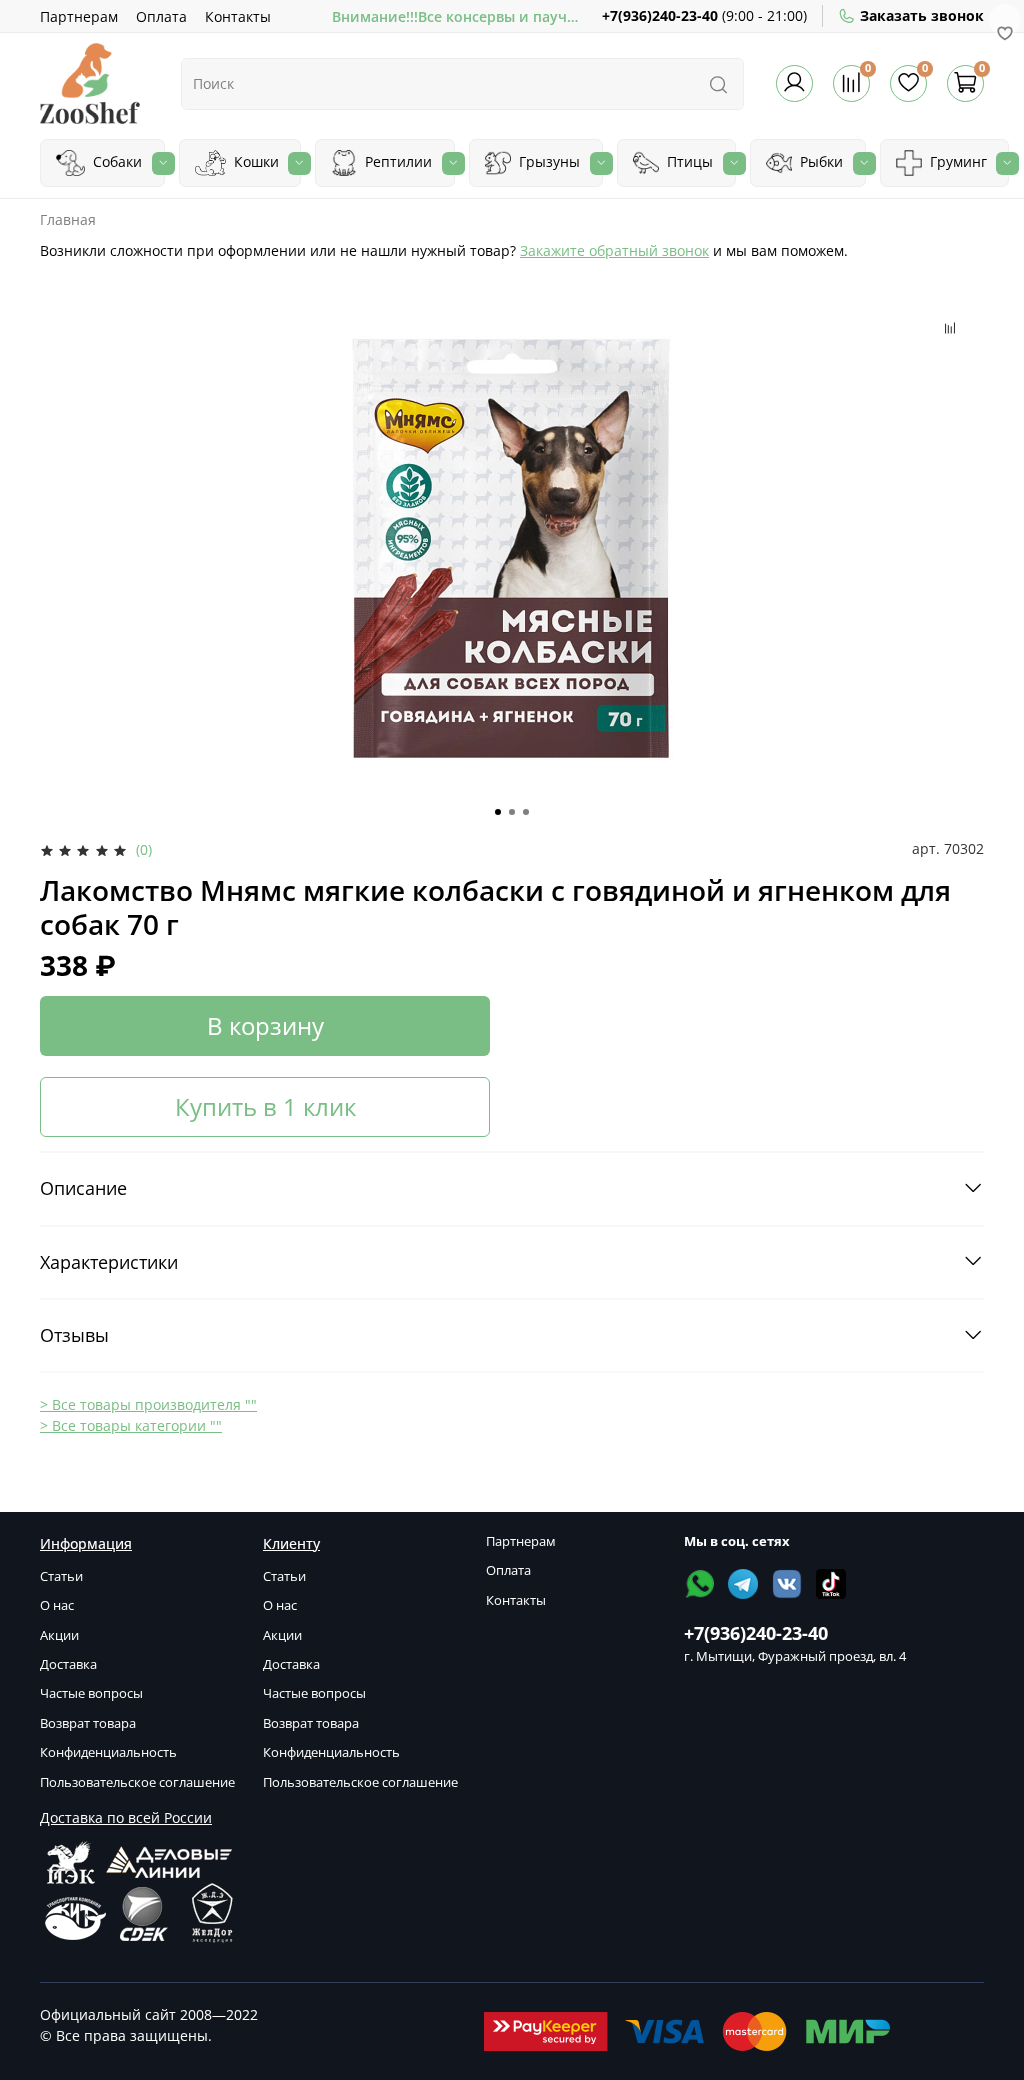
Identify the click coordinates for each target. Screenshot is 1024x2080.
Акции (59, 1635)
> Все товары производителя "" (148, 1404)
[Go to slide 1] (498, 812)
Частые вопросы (91, 1693)
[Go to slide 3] (526, 812)
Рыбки (819, 161)
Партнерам (79, 16)
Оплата (161, 16)
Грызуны (547, 161)
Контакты (238, 16)
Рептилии (396, 161)
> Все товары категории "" (131, 1425)
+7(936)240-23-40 (660, 15)
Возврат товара (88, 1723)
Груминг (956, 161)
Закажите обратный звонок (614, 250)
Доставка (68, 1664)
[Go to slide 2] (512, 812)
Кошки (254, 161)
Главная (68, 219)
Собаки (115, 161)
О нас (57, 1605)
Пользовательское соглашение (137, 1782)
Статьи (61, 1576)
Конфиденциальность (108, 1752)
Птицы (688, 161)
